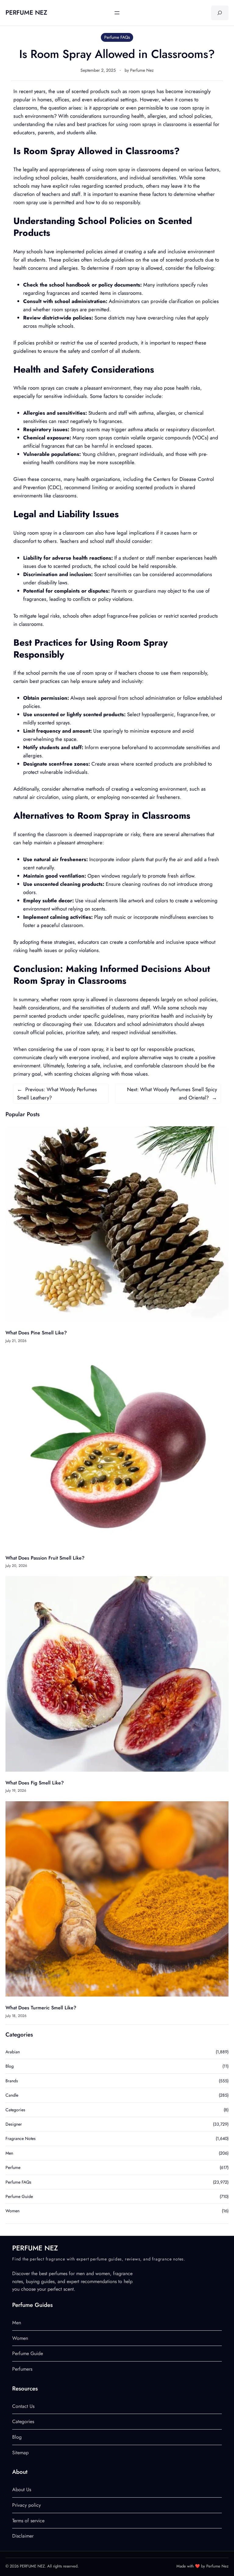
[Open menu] (117, 13)
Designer (14, 2124)
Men (9, 2153)
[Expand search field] (220, 13)
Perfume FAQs (117, 37)
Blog (10, 2066)
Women (12, 2211)
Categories (15, 2110)
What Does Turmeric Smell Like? (41, 2008)
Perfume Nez (142, 70)
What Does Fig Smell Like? (35, 1783)
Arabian (13, 2052)
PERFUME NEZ (26, 13)
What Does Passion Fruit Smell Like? (45, 1558)
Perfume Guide (19, 2196)
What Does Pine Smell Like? (36, 1333)
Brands (12, 2081)
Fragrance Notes (21, 2138)
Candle (12, 2095)
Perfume (13, 2167)
